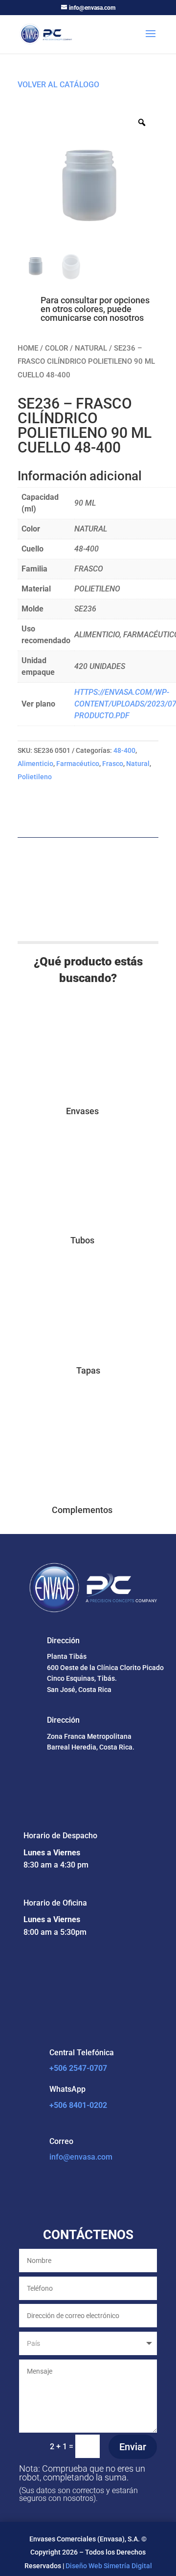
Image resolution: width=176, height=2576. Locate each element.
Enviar (133, 2447)
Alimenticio (35, 764)
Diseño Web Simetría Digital (109, 2566)
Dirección (63, 1641)
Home (28, 348)
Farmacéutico (78, 764)
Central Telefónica (82, 2053)
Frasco (113, 764)
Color (56, 348)
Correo (61, 2141)
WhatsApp (67, 2089)
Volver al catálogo (58, 85)
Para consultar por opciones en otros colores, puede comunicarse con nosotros (95, 309)
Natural (91, 348)
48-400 (124, 750)
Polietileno (35, 777)
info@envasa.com (81, 2157)
